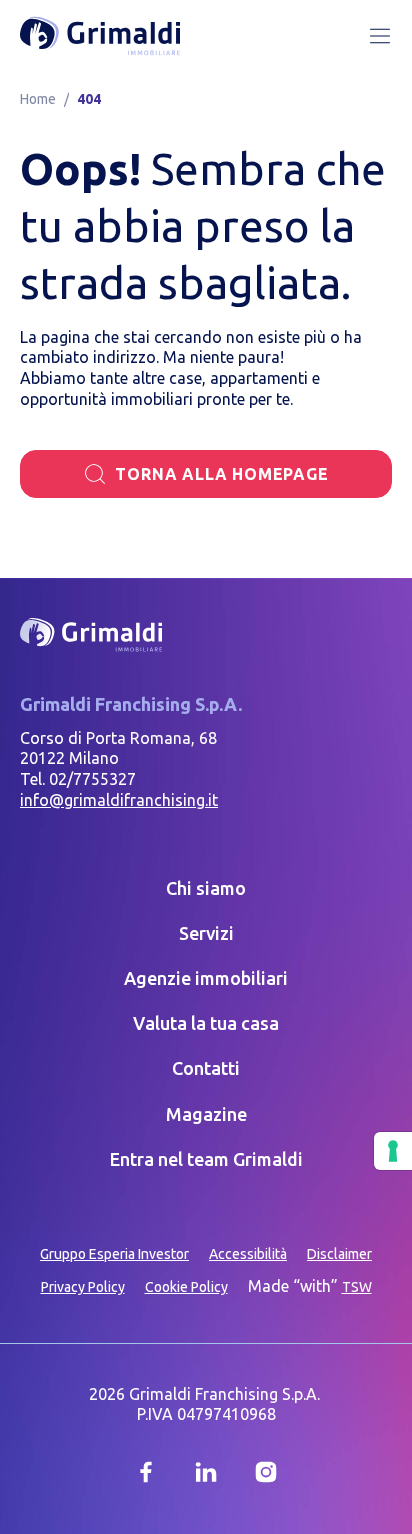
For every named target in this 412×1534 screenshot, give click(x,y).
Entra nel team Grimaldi (206, 1159)
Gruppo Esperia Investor (114, 1254)
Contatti (206, 1068)
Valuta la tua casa (206, 1023)
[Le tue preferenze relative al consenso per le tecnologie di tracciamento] (393, 1151)
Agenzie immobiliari (206, 978)
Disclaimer (339, 1254)
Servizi (206, 933)
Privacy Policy (83, 1287)
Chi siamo (206, 888)
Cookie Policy (186, 1287)
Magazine (206, 1114)
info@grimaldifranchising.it (119, 800)
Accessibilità (248, 1254)
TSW (357, 1287)
